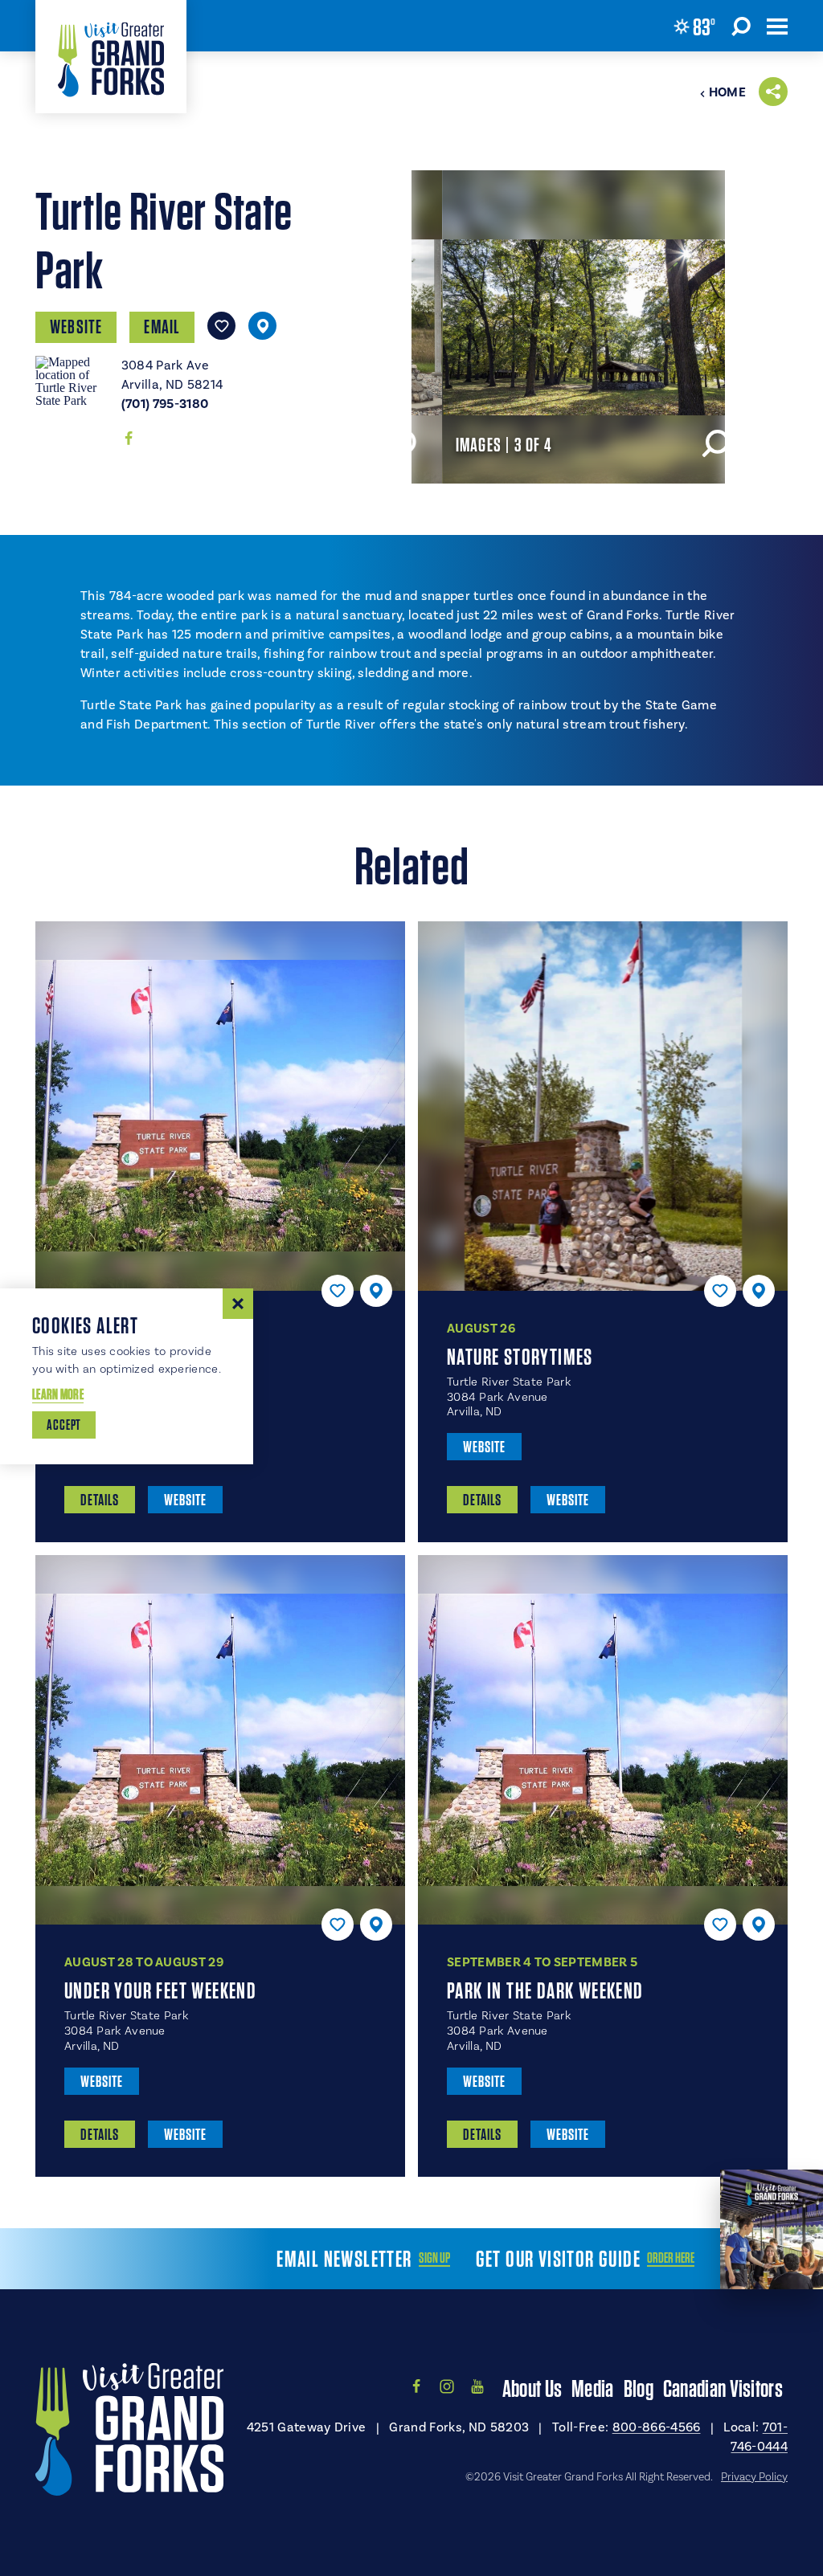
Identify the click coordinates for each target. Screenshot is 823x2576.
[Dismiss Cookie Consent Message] (238, 1304)
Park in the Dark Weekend (545, 1990)
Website (76, 327)
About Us (532, 2388)
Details (100, 1500)
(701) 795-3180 (165, 404)
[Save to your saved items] (221, 326)
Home (727, 92)
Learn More (58, 1394)
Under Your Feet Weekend (160, 1990)
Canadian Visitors (723, 2388)
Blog (639, 2388)
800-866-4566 (657, 2427)
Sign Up (434, 2258)
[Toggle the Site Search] (741, 26)
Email (162, 327)
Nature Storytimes (520, 1357)
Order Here (671, 2258)
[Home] (111, 57)
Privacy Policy (754, 2477)
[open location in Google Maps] (72, 380)
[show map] (262, 326)
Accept (64, 1425)
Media (593, 2388)
